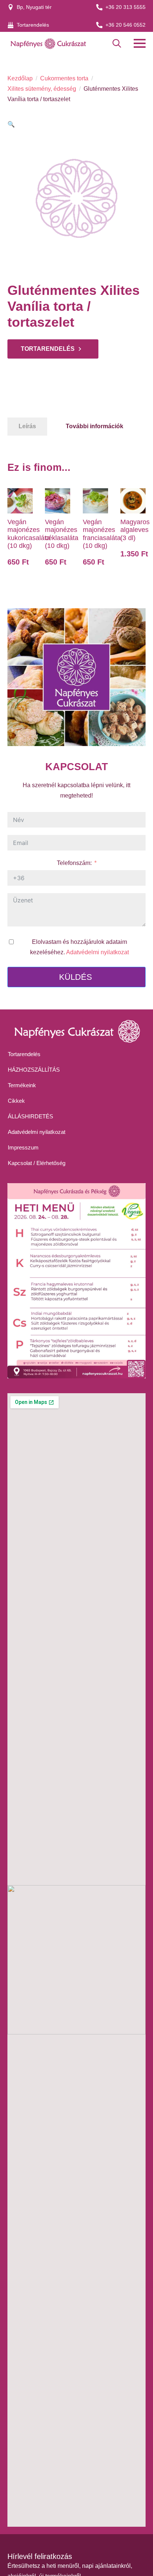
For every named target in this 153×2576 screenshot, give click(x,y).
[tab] (27, 426)
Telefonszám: (74, 863)
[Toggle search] (117, 44)
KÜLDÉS (76, 977)
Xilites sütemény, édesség (42, 89)
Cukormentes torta (64, 78)
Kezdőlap (20, 78)
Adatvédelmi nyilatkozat (97, 952)
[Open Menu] (140, 43)
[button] (11, 124)
